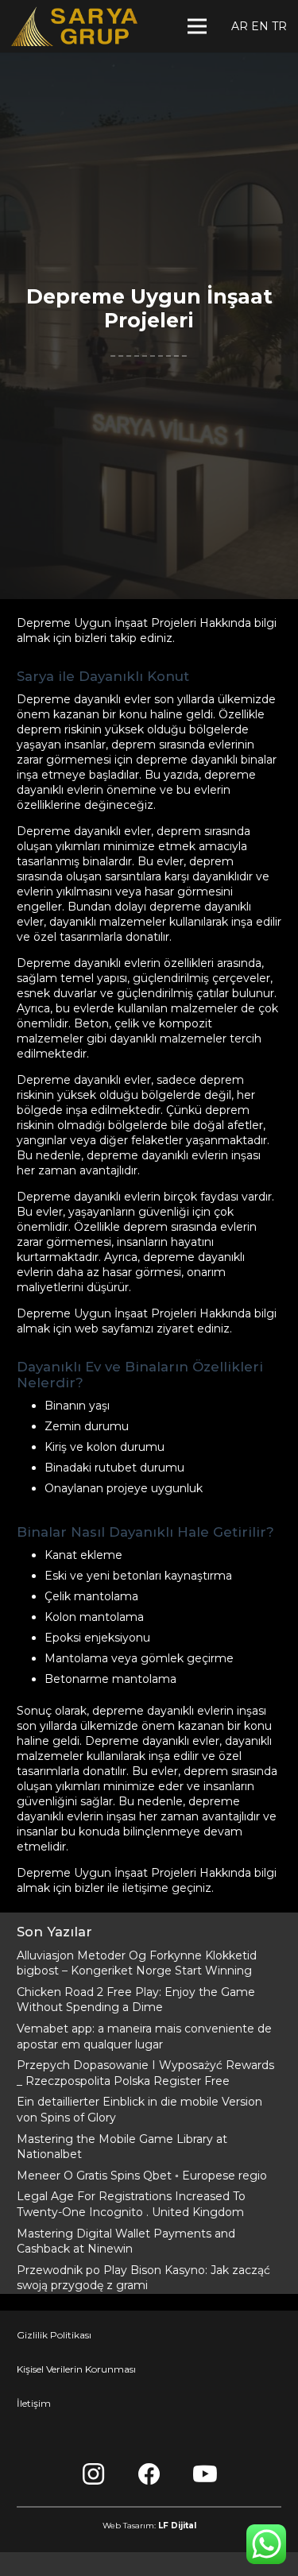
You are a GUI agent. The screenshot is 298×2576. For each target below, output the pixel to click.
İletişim (34, 2403)
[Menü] (197, 26)
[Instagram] (94, 2474)
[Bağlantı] (74, 26)
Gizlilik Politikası (54, 2335)
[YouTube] (205, 2474)
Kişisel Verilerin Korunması (76, 2369)
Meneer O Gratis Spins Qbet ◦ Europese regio (142, 2176)
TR (279, 26)
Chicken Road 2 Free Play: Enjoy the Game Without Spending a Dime (136, 2000)
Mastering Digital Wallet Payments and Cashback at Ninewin (126, 2241)
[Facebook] (149, 2474)
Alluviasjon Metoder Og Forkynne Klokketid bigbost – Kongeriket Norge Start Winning (137, 1963)
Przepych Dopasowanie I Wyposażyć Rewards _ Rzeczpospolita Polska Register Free (145, 2073)
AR (240, 26)
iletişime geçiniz (167, 1888)
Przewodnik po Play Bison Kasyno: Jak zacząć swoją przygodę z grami (143, 2278)
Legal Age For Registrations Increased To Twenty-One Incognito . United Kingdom (131, 2204)
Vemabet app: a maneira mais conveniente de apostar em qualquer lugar (144, 2036)
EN (260, 26)
